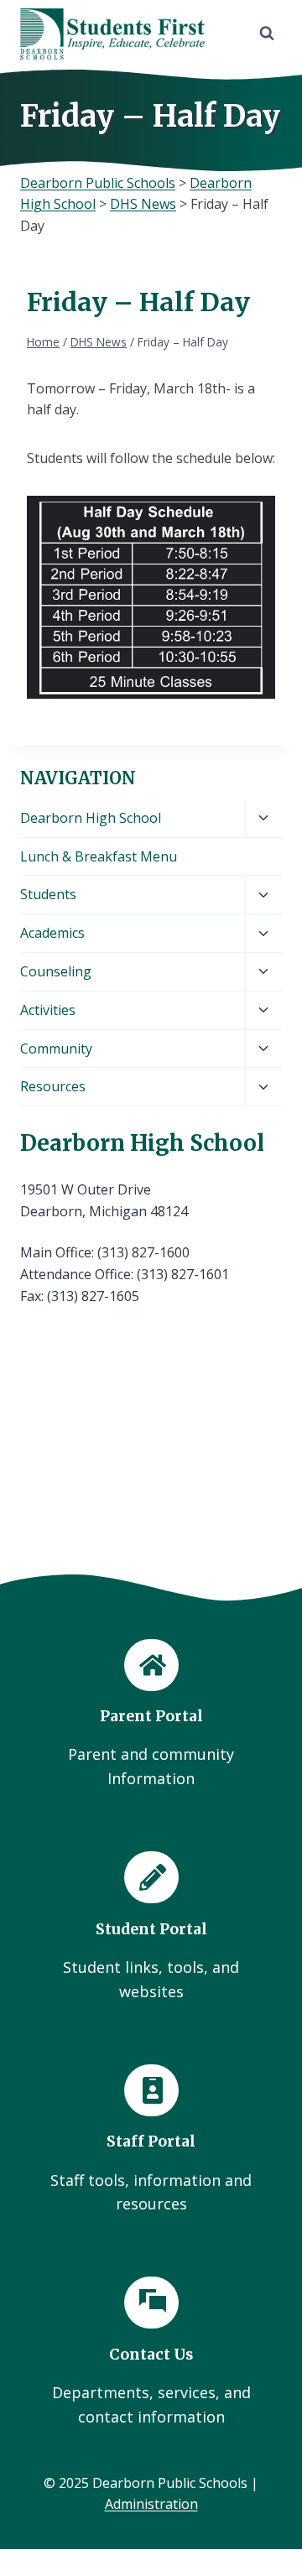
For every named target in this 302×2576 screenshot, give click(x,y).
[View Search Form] (267, 34)
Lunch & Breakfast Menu (99, 856)
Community (56, 1049)
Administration (151, 2504)
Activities (48, 1010)
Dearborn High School (91, 818)
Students (48, 894)
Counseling (56, 971)
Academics (52, 933)
